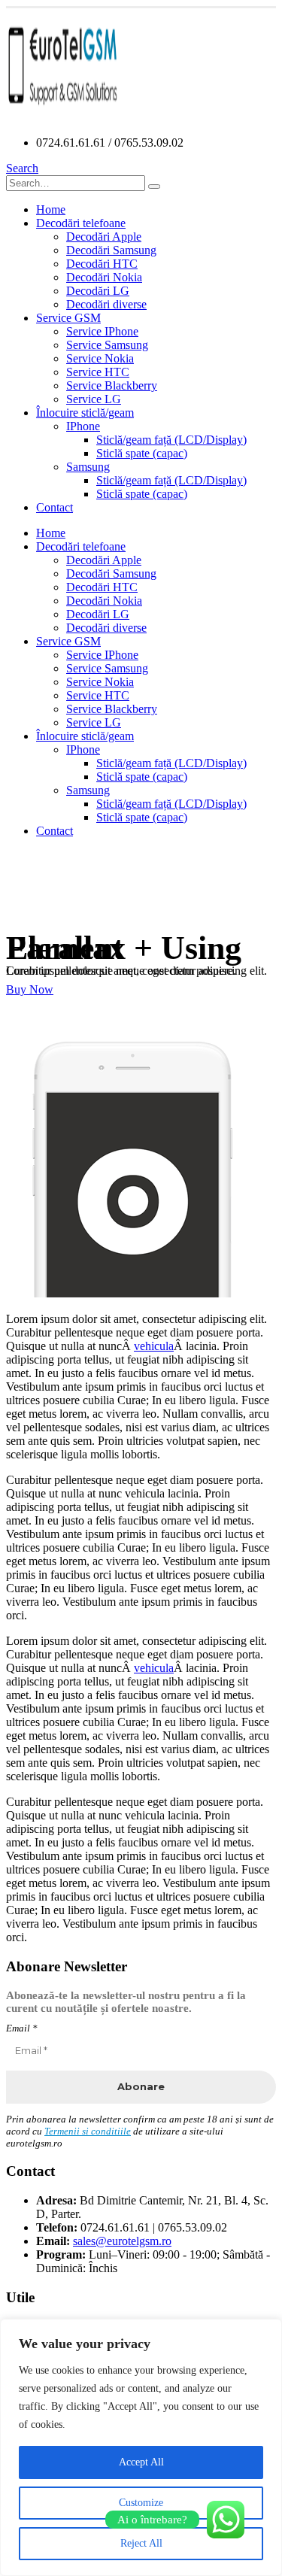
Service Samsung (107, 345)
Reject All (141, 2543)
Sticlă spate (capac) (142, 453)
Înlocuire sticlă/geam (85, 413)
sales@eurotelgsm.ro (122, 2241)
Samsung (88, 467)
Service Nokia (100, 358)
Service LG (94, 399)
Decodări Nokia (104, 277)
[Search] (154, 187)
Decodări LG (98, 291)
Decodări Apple (104, 237)
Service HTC (98, 372)
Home (51, 209)
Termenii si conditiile (88, 2131)
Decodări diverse (106, 304)
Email (22, 2028)
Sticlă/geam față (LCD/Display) (171, 440)
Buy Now (30, 989)
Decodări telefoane (81, 223)
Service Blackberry (112, 385)
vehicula (154, 1346)
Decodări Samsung (111, 250)
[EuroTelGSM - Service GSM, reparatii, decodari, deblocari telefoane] (62, 117)
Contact (55, 507)
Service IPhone (102, 331)
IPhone (83, 426)
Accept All (141, 2462)
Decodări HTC (102, 264)
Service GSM (68, 318)
